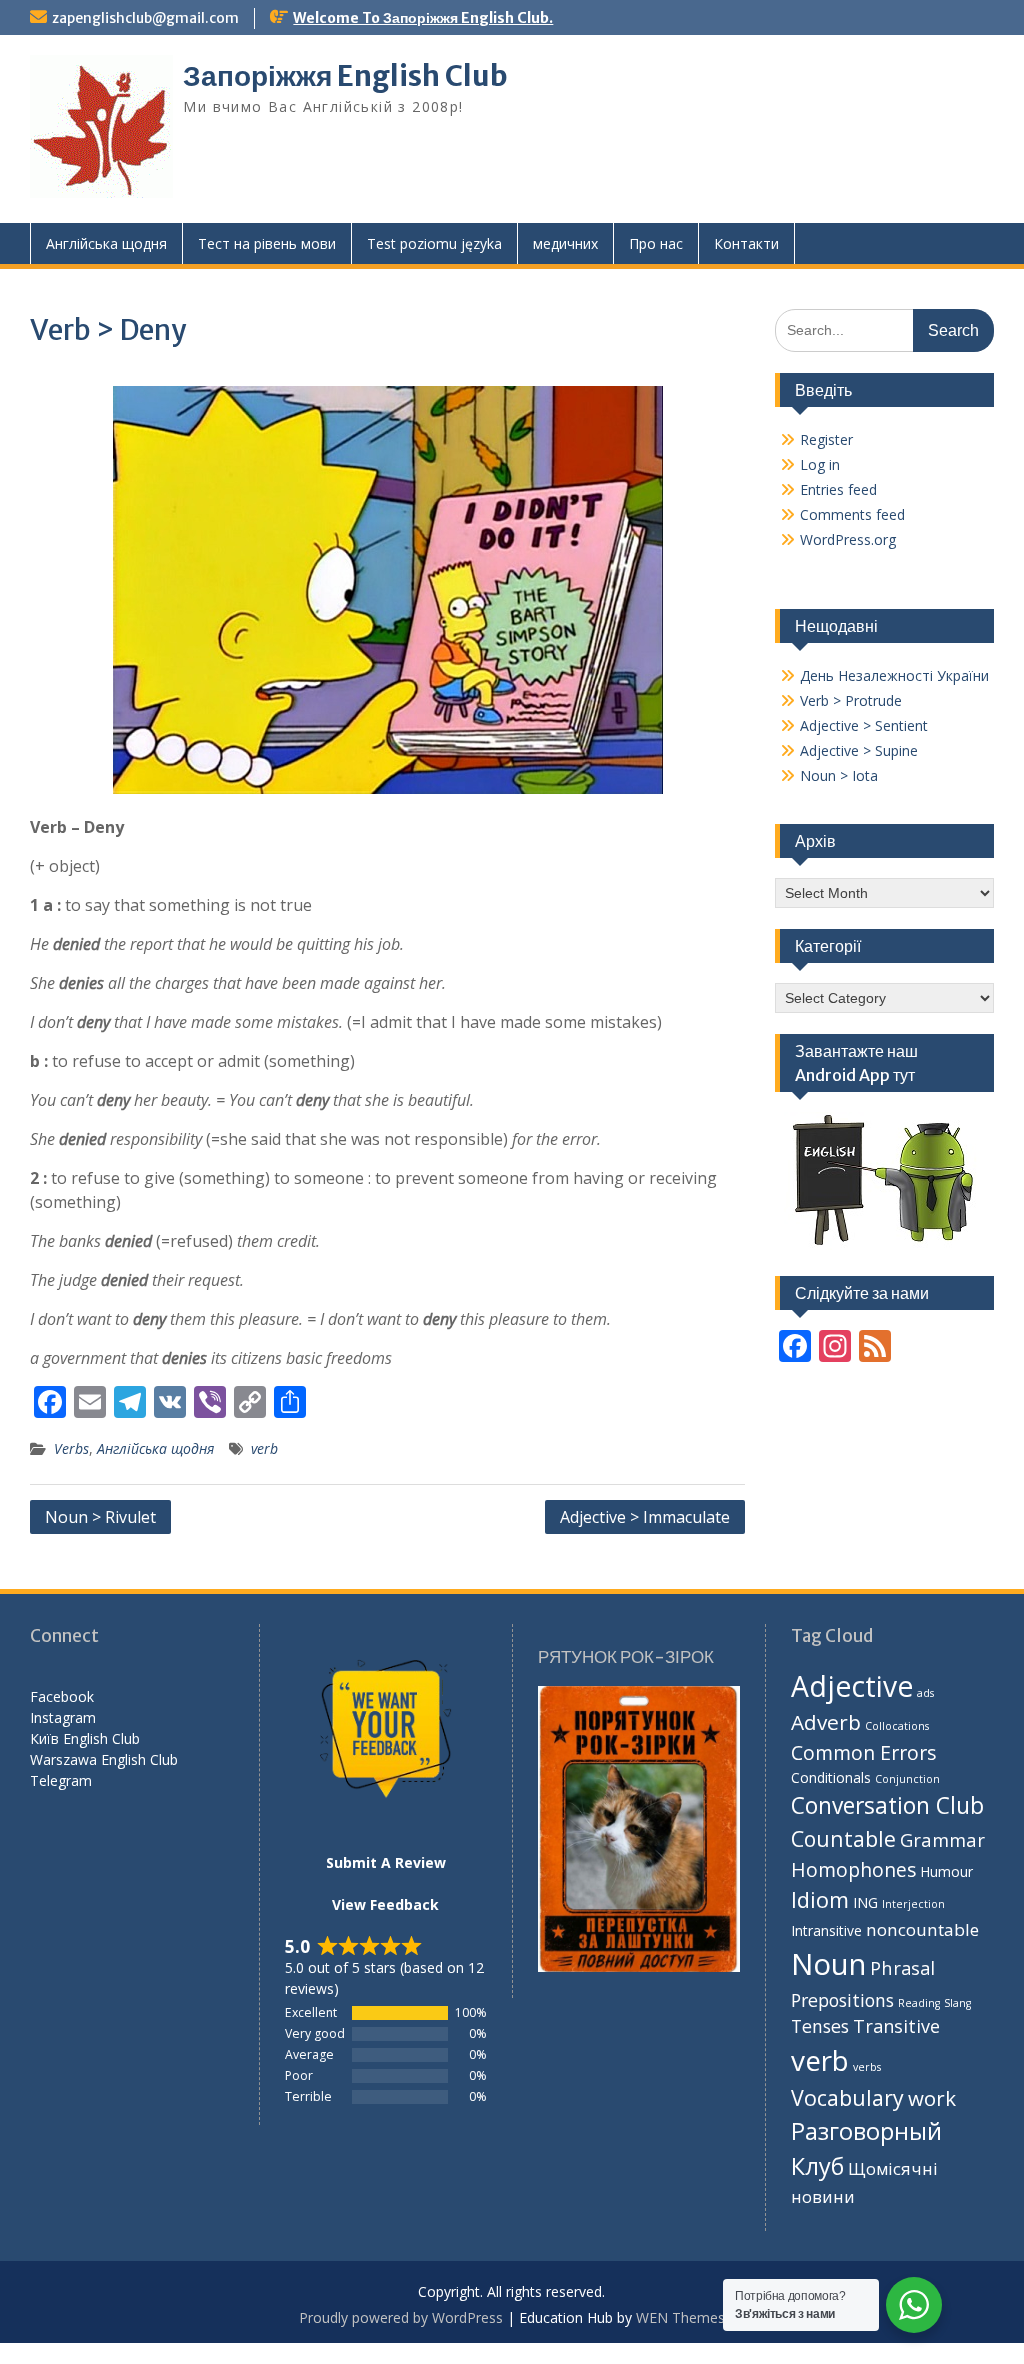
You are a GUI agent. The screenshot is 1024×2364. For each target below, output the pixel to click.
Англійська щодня (106, 243)
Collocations (897, 1726)
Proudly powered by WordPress (401, 2317)
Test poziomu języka (434, 243)
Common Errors (864, 1752)
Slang (957, 2003)
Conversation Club (887, 1805)
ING (865, 1902)
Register (826, 439)
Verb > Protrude (851, 700)
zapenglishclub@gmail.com (145, 18)
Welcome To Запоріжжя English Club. (423, 18)
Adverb (826, 1722)
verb (264, 1448)
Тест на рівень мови (267, 243)
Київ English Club (85, 1738)
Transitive (896, 2026)
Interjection (913, 1904)
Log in (820, 464)
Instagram (63, 1717)
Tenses (820, 2026)
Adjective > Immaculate (645, 1517)
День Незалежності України (894, 675)
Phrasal (902, 1967)
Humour (946, 1871)
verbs (867, 2067)
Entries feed (838, 489)
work (932, 2098)
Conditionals (831, 1777)
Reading (919, 2003)
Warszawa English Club (104, 1759)
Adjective (852, 1686)
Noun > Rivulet (100, 1517)
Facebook (62, 1696)
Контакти (746, 243)
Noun (828, 1964)
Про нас (656, 243)
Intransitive (826, 1930)
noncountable (922, 1929)
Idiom (820, 1899)
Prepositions (842, 2000)
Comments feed (852, 514)
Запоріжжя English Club (345, 76)
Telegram (61, 1780)
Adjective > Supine (859, 750)
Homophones (853, 1869)
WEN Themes (680, 2317)
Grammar (942, 1839)
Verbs (71, 1448)
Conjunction (907, 1779)
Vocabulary (847, 2097)
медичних (565, 243)
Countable (843, 1838)
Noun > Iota (839, 775)
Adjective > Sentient (864, 725)
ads (925, 1693)
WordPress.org (848, 539)
